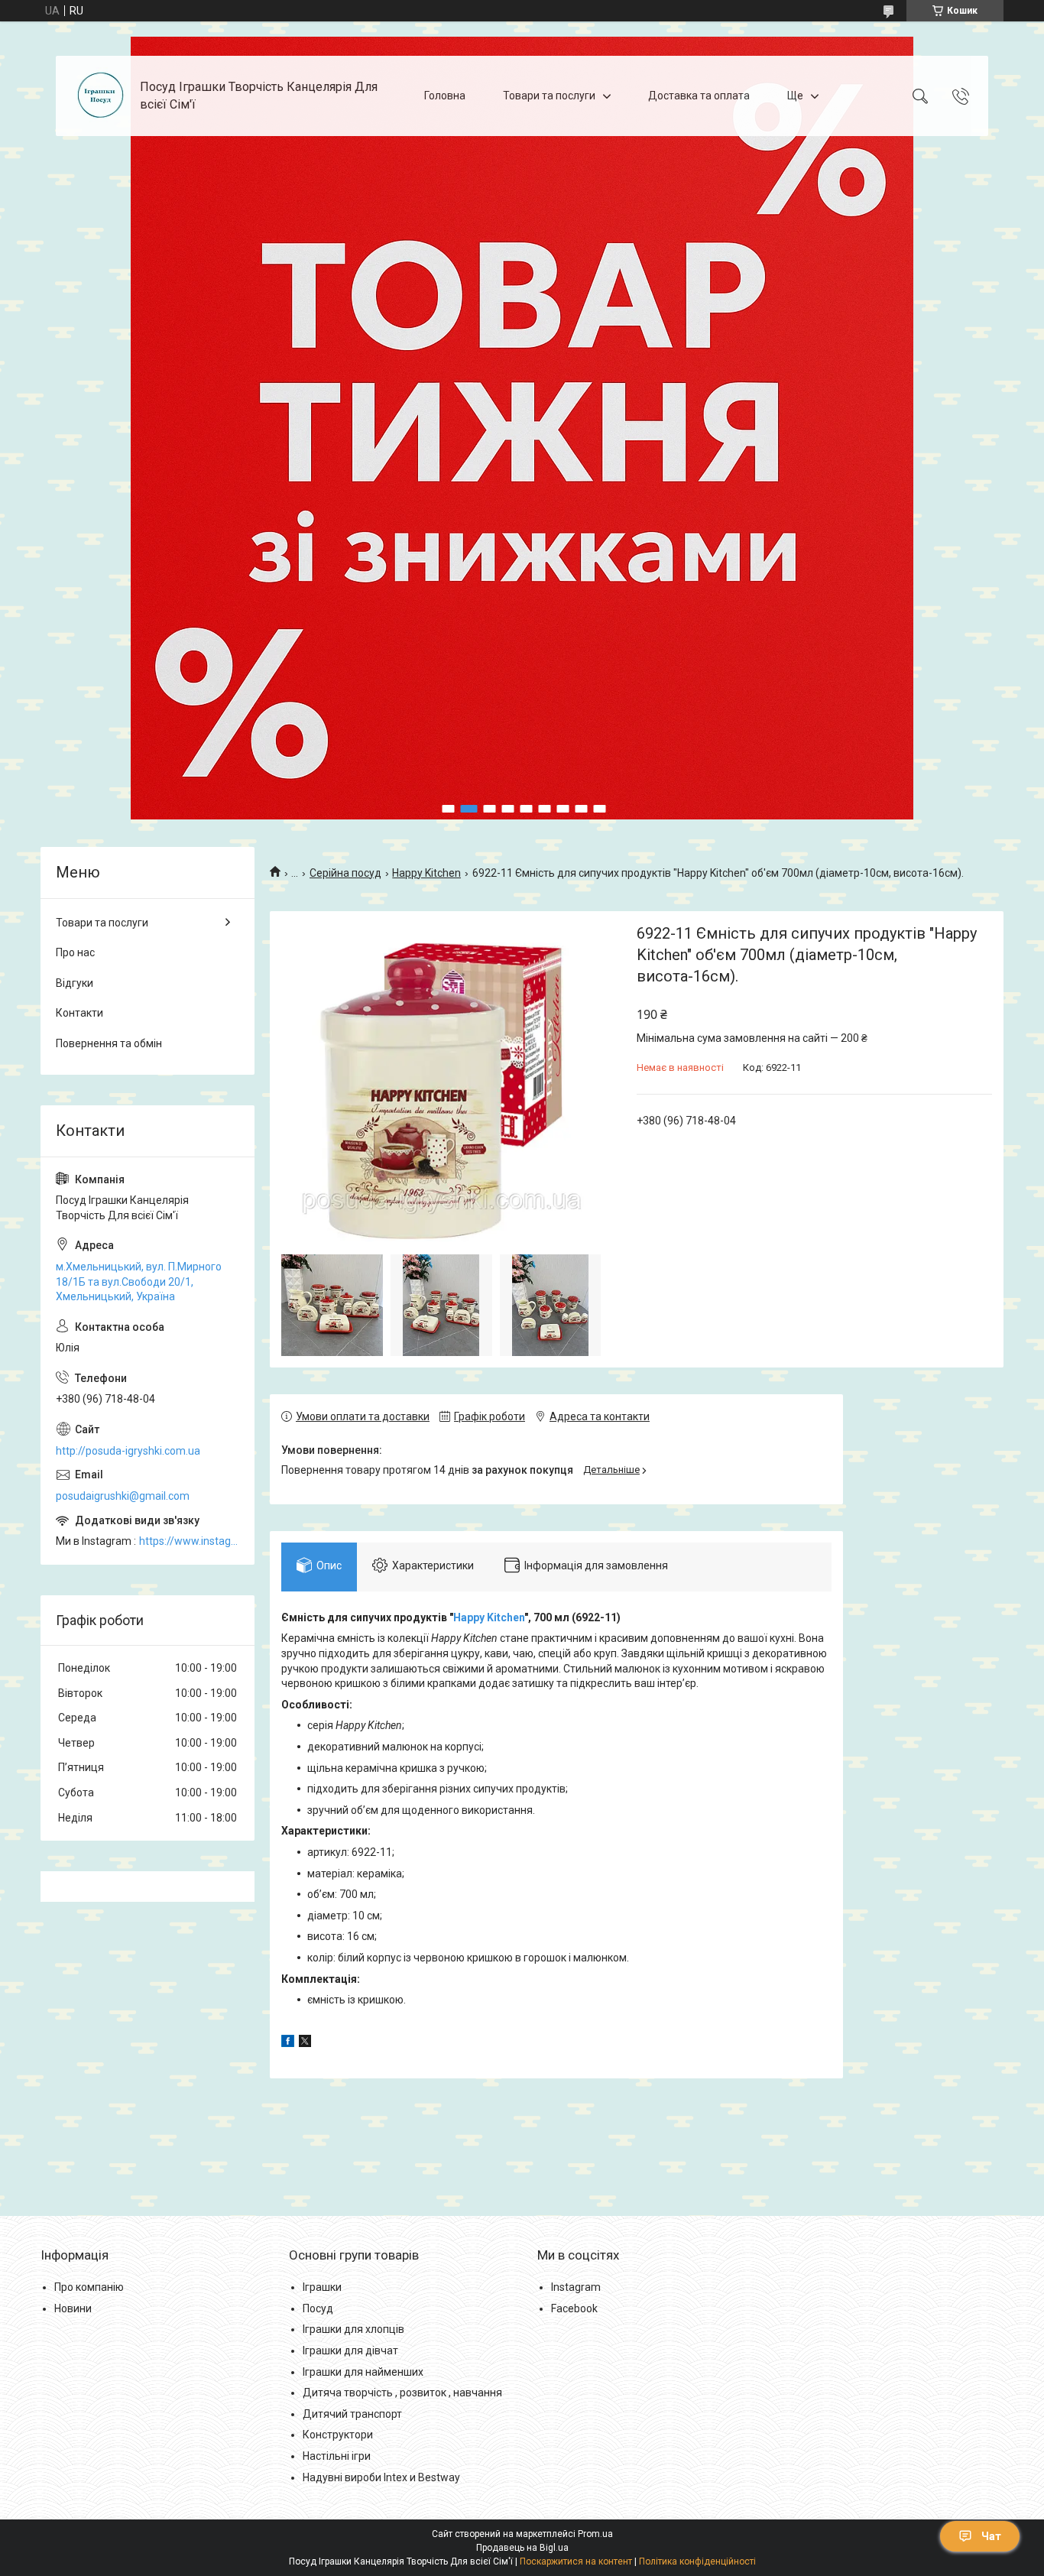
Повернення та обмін (109, 1043)
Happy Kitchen (426, 873)
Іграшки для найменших (363, 2372)
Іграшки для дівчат (350, 2351)
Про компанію (89, 2287)
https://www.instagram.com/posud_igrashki (189, 1541)
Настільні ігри (337, 2456)
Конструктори (338, 2435)
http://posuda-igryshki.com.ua (128, 1451)
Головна (445, 96)
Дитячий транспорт (352, 2414)
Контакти (79, 1013)
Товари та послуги (549, 96)
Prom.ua (595, 2534)
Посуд (318, 2308)
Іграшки (322, 2287)
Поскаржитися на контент (576, 2561)
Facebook (574, 2308)
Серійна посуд (345, 873)
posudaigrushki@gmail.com (123, 1496)
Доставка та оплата (699, 96)
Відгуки (75, 983)
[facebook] (288, 2043)
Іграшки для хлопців (353, 2329)
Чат (991, 2536)
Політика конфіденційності (697, 2561)
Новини (73, 2308)
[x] (305, 2043)
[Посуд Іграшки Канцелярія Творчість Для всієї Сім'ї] (100, 96)
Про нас (75, 952)
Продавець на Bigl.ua (522, 2548)
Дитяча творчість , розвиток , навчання (402, 2393)
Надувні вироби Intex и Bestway (381, 2477)
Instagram (576, 2287)
